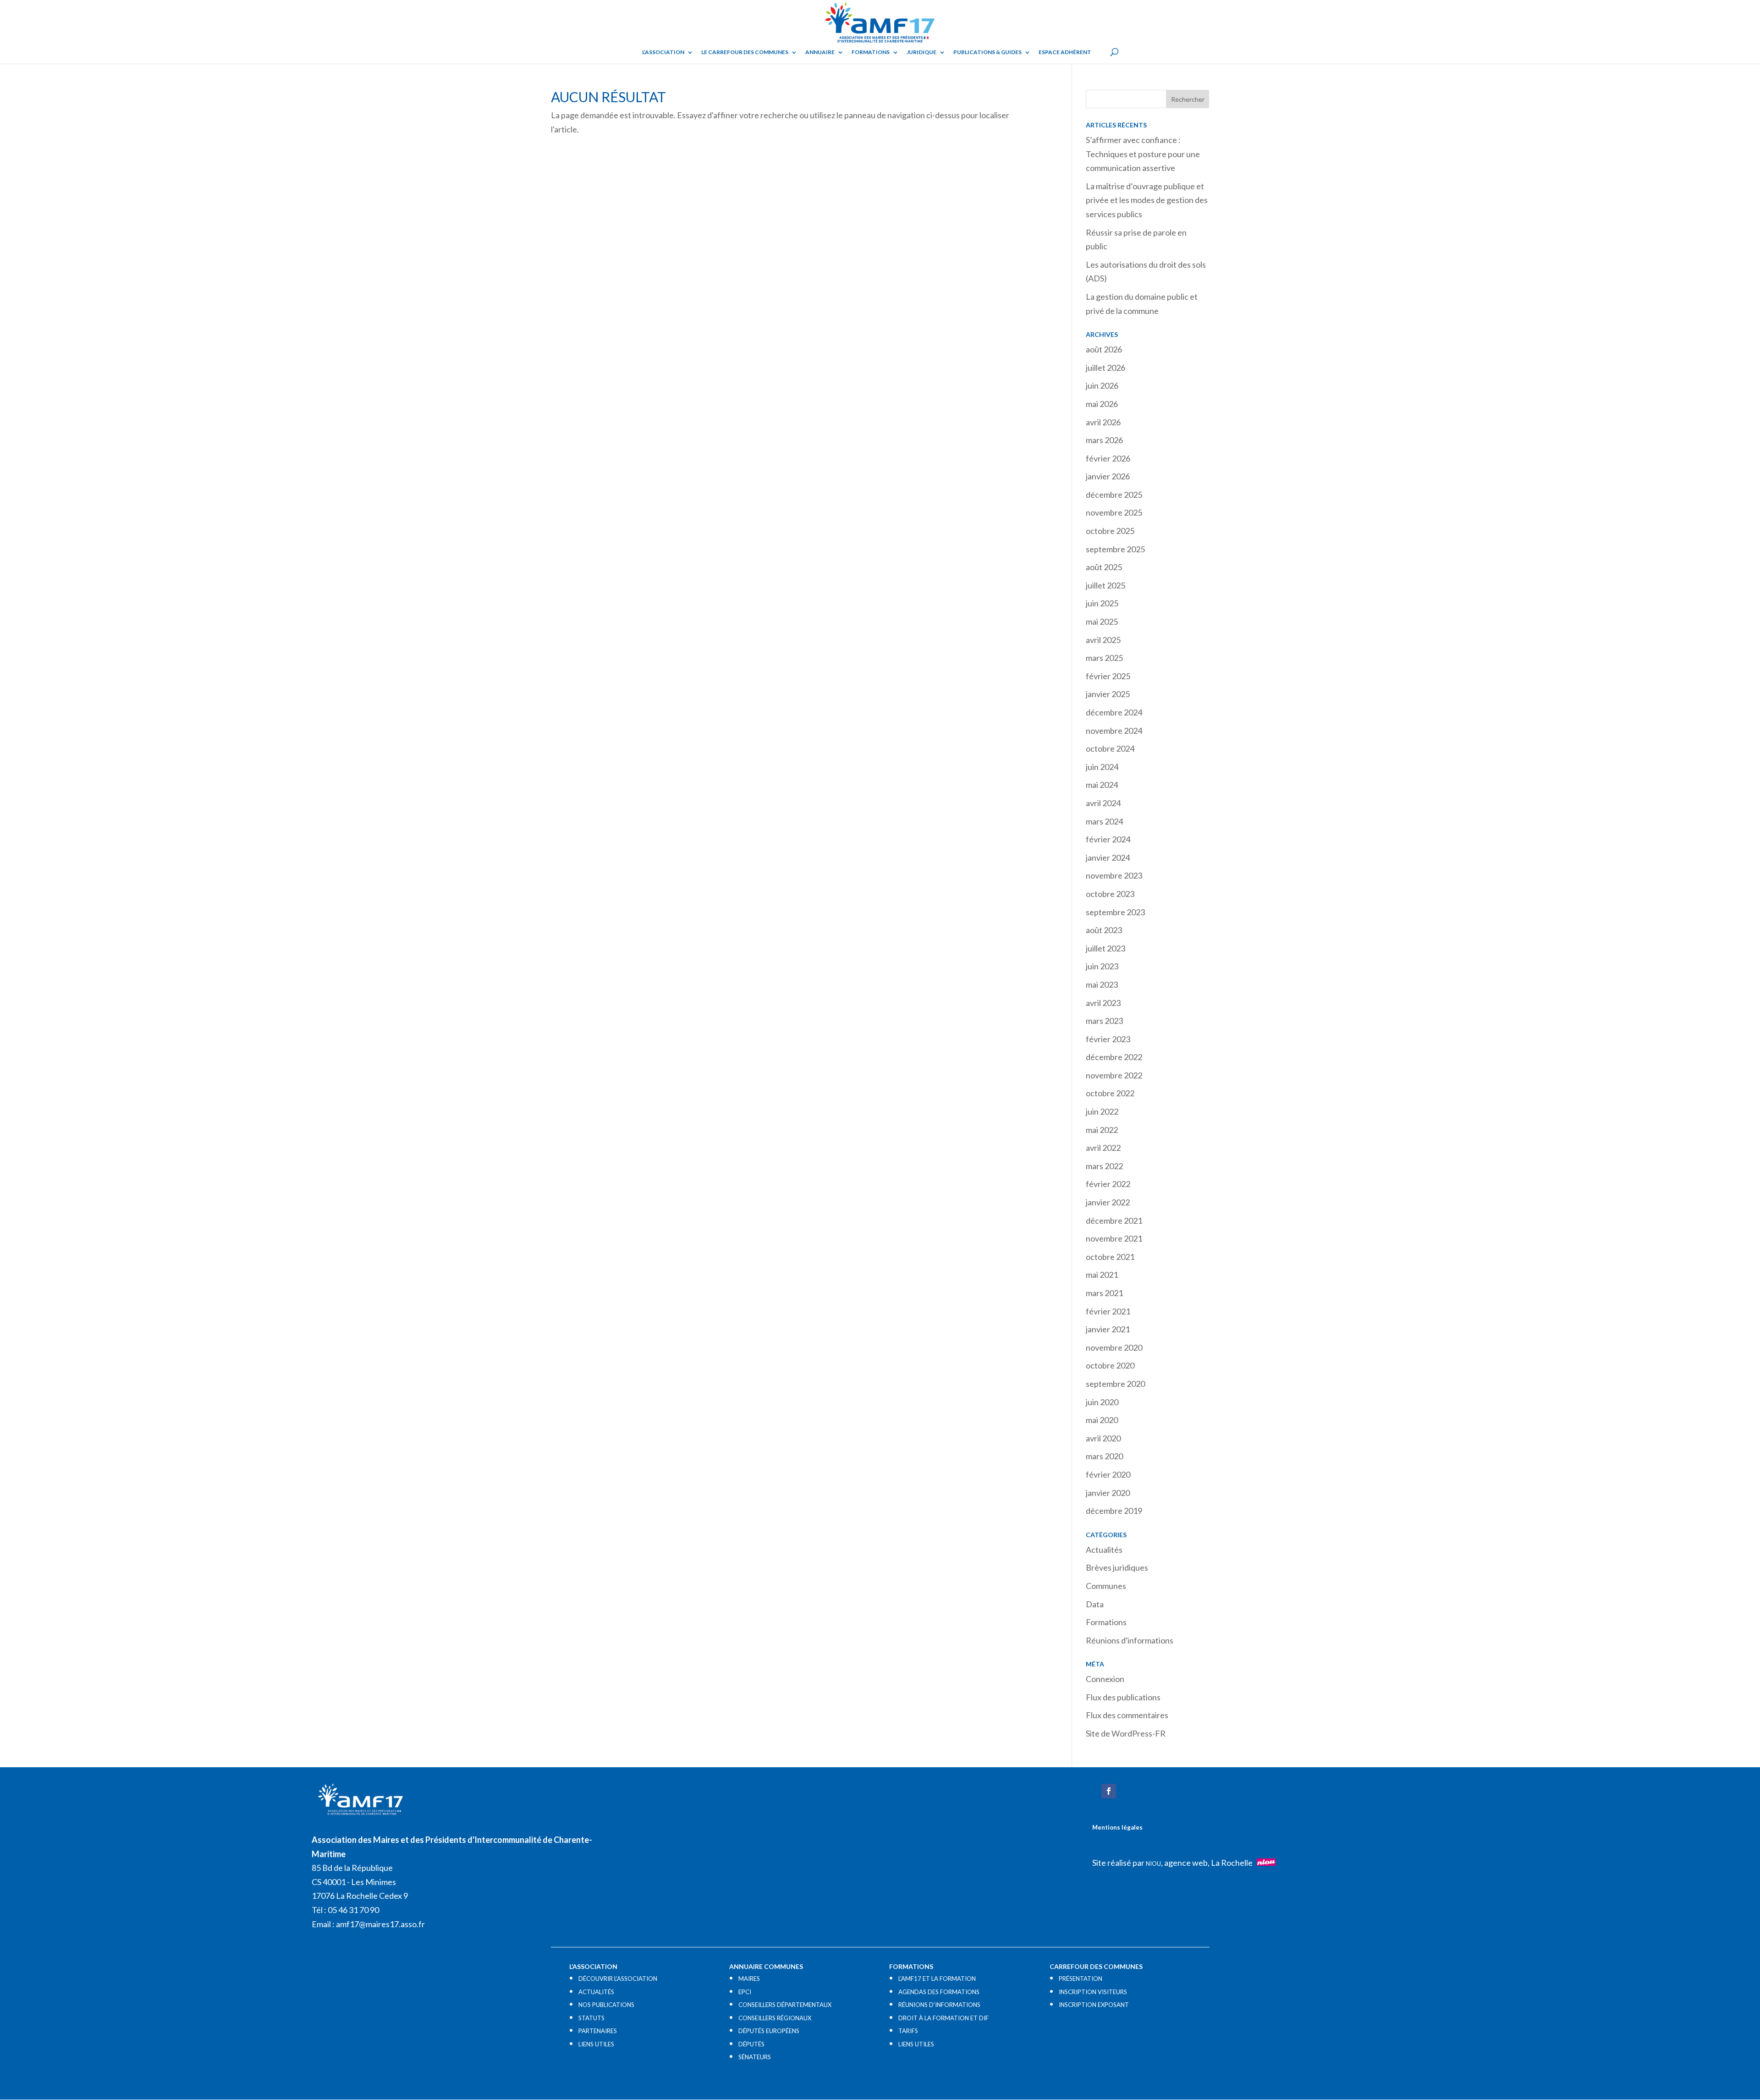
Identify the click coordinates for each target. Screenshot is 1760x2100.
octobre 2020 (1110, 1365)
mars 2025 (1104, 658)
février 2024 (1108, 839)
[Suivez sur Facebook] (1109, 1791)
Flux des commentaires (1127, 1715)
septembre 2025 (1115, 549)
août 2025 (1104, 567)
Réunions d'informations (1130, 1640)
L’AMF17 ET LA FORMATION (937, 1979)
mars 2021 (1104, 1293)
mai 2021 (1102, 1275)
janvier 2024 (1108, 858)
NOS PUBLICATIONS (606, 2005)
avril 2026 (1103, 422)
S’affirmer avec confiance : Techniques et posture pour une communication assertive (1143, 154)
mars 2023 (1104, 1021)
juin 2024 (1102, 767)
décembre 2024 (1114, 712)
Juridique (921, 52)
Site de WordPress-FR (1126, 1733)
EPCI (745, 1992)
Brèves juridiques (1117, 1567)
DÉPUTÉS (751, 2044)
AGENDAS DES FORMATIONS (939, 1992)
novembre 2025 (1114, 512)
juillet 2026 (1105, 368)
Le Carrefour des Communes (745, 52)
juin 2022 (1102, 1111)
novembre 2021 (1114, 1238)
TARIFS (908, 2031)
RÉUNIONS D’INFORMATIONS (939, 2005)
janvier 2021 (1108, 1329)
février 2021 (1108, 1311)
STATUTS (591, 2018)
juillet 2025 (1105, 585)
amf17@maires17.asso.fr (380, 1924)
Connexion (1105, 1679)
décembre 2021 (1114, 1220)
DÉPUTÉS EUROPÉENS (769, 2031)
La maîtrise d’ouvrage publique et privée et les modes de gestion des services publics (1147, 200)
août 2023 (1104, 930)
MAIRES (749, 1979)
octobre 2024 (1110, 748)
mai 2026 (1102, 404)
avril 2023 (1103, 1003)
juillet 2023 (1105, 948)
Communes (1106, 1586)
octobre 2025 (1110, 531)
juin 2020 (1102, 1402)
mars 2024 (1104, 821)
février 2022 (1108, 1184)
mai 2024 (1102, 785)
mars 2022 (1104, 1166)
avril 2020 (1103, 1438)
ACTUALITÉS (596, 1992)
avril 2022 (1103, 1148)
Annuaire (820, 52)
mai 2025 (1102, 621)
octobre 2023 (1110, 894)
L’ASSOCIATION (663, 52)
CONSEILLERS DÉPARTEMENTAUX (785, 2005)
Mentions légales (1117, 1827)
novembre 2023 (1114, 875)
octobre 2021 (1110, 1257)
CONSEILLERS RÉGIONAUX (775, 2018)
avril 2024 (1103, 803)
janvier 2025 (1108, 694)
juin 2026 (1102, 385)
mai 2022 (1102, 1130)
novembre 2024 (1114, 731)
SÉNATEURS (755, 2057)
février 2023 (1108, 1039)
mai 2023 (1102, 984)
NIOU (1153, 1864)
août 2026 (1104, 349)
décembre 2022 (1114, 1057)
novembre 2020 (1114, 1347)
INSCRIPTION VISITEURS (1093, 1992)
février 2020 (1108, 1474)
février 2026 (1108, 458)
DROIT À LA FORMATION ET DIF (943, 2018)
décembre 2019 (1114, 1511)
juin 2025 (1102, 603)
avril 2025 (1103, 640)
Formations (871, 52)
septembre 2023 (1115, 912)
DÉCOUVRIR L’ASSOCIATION (618, 1979)
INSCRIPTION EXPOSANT (1094, 2005)
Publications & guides (987, 52)
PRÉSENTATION (1081, 1979)
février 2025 (1108, 676)
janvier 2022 (1108, 1202)
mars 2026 (1104, 440)
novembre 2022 (1114, 1075)
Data (1095, 1604)
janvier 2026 (1108, 476)
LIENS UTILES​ (596, 2044)
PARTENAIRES (598, 2031)
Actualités (1104, 1550)
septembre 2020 (1115, 1384)
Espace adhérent (1065, 52)
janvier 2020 (1108, 1493)
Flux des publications (1123, 1697)
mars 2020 (1104, 1456)
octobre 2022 (1110, 1093)
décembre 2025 (1114, 495)
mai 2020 (1102, 1420)
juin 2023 (1102, 966)
